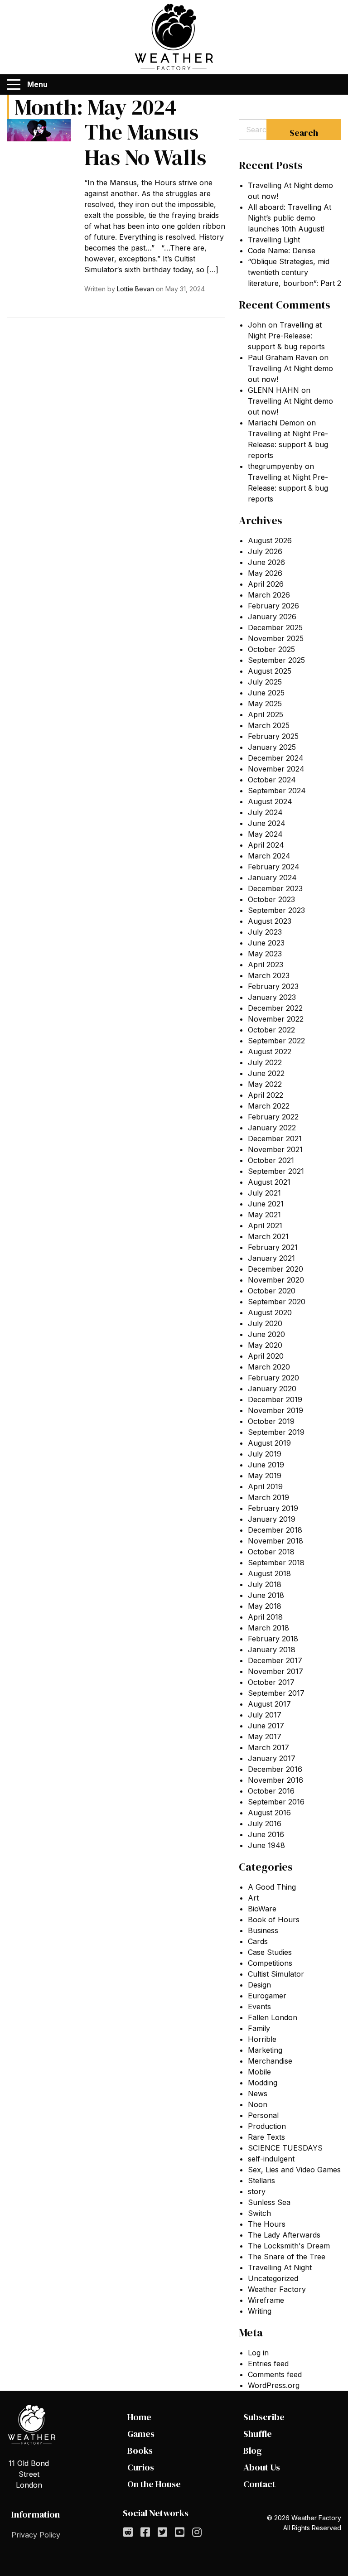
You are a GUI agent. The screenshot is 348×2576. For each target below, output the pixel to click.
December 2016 (275, 1769)
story (257, 2191)
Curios (141, 2467)
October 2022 (271, 1030)
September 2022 (276, 1041)
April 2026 (266, 584)
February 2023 (273, 986)
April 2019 (265, 1486)
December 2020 (275, 1269)
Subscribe (264, 2417)
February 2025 (273, 736)
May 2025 (265, 704)
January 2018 (272, 1650)
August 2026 (270, 540)
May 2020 (265, 1345)
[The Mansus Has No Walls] (39, 130)
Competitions (270, 1963)
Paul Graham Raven (283, 357)
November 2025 (276, 638)
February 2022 (273, 1117)
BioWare (262, 1909)
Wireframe (266, 2300)
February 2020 (273, 1378)
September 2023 (276, 910)
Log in (258, 2353)
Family (259, 2028)
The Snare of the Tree (287, 2257)
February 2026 (273, 606)
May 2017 (265, 1737)
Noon (258, 2104)
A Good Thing (272, 1887)
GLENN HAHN (273, 390)
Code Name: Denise (282, 251)
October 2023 (271, 899)
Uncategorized (273, 2278)
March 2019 (268, 1497)
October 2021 (271, 1160)
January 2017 (272, 1758)
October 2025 (271, 649)
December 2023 (275, 888)
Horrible (262, 2039)
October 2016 (271, 1791)
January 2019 (272, 1519)
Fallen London (273, 2017)
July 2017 (265, 1715)
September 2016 (276, 1802)
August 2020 (270, 1312)
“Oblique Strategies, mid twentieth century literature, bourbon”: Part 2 (295, 272)
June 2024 (267, 823)
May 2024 (265, 834)
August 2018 (269, 1573)
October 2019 (271, 1421)
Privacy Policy (36, 2535)
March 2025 (269, 725)
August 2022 (270, 1052)
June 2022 (266, 1073)
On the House (154, 2484)
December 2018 (275, 1530)
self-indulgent (271, 2159)
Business (263, 1930)
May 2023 (265, 954)
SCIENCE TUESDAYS (285, 2148)
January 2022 (272, 1128)
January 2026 (272, 617)
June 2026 (266, 562)
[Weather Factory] (174, 37)
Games (141, 2434)
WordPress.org (274, 2385)
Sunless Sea (269, 2202)
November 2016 (275, 1780)
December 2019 (275, 1399)
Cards (258, 1941)
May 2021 (264, 1215)
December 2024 (276, 758)
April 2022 (266, 1095)
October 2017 (271, 1682)
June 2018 (266, 1595)
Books (140, 2451)
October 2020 (272, 1291)
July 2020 (265, 1323)
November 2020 (276, 1280)
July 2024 (265, 812)
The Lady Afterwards (284, 2235)
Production (267, 2126)
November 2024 (276, 769)
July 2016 (265, 1823)
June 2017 (266, 1726)
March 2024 (269, 856)
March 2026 (269, 595)
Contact (259, 2484)
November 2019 (275, 1410)
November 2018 (275, 1541)
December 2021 (275, 1138)
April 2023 (266, 965)
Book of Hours (274, 1920)
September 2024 (277, 791)
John (257, 325)
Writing (260, 2311)
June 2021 (266, 1204)
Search (304, 133)
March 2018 (268, 1628)
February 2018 (273, 1639)
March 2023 (269, 975)
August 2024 (270, 801)
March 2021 (268, 1236)
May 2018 (265, 1606)
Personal (263, 2115)
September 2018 (276, 1563)
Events (259, 2007)
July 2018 (265, 1584)
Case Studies (270, 1952)
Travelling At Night (280, 2267)
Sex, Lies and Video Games (294, 2170)
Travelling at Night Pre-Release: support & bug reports (286, 336)
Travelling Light (274, 240)
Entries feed (268, 2364)
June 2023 (266, 943)
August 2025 (270, 671)
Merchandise (270, 2061)
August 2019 (269, 1443)
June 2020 (266, 1334)
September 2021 (276, 1171)
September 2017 (276, 1693)
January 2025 (272, 747)
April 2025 (266, 714)
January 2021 (271, 1258)
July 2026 (265, 551)
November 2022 (276, 1019)
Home (139, 2417)
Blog (253, 2451)
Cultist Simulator (276, 1974)
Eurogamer (267, 1996)
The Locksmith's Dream (289, 2246)
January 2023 (272, 997)
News (258, 2094)
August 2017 (269, 1704)
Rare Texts (266, 2137)
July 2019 (265, 1454)
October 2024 (272, 780)
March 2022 (269, 1106)
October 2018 (271, 1552)
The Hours (267, 2224)
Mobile (259, 2072)
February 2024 (274, 867)
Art (253, 1898)
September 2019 (276, 1432)
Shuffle (258, 2434)
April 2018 (265, 1617)
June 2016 (266, 1834)
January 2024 (272, 878)
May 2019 (265, 1476)
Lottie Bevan (135, 289)
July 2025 (265, 682)
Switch (259, 2213)
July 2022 (265, 1062)
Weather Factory (277, 2289)
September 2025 (276, 660)
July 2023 (265, 932)
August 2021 (269, 1182)
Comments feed (275, 2374)
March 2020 (269, 1367)
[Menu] (14, 85)
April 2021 (265, 1225)
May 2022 (265, 1084)
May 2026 (265, 573)
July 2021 (264, 1193)
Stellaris (261, 2180)
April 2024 (266, 845)
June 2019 (266, 1465)
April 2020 (266, 1356)
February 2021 (273, 1247)
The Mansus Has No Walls (145, 145)
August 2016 (269, 1813)
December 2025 (275, 627)
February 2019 (273, 1508)
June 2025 (266, 693)
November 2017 (275, 1671)
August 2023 (270, 921)
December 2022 (275, 1008)
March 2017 (268, 1747)
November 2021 (275, 1149)
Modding (263, 2083)
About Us (262, 2467)
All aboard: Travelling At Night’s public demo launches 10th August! (290, 218)
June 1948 (266, 1845)
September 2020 (277, 1302)
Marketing (265, 2050)
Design (259, 1985)
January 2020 (272, 1389)
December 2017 (275, 1660)
